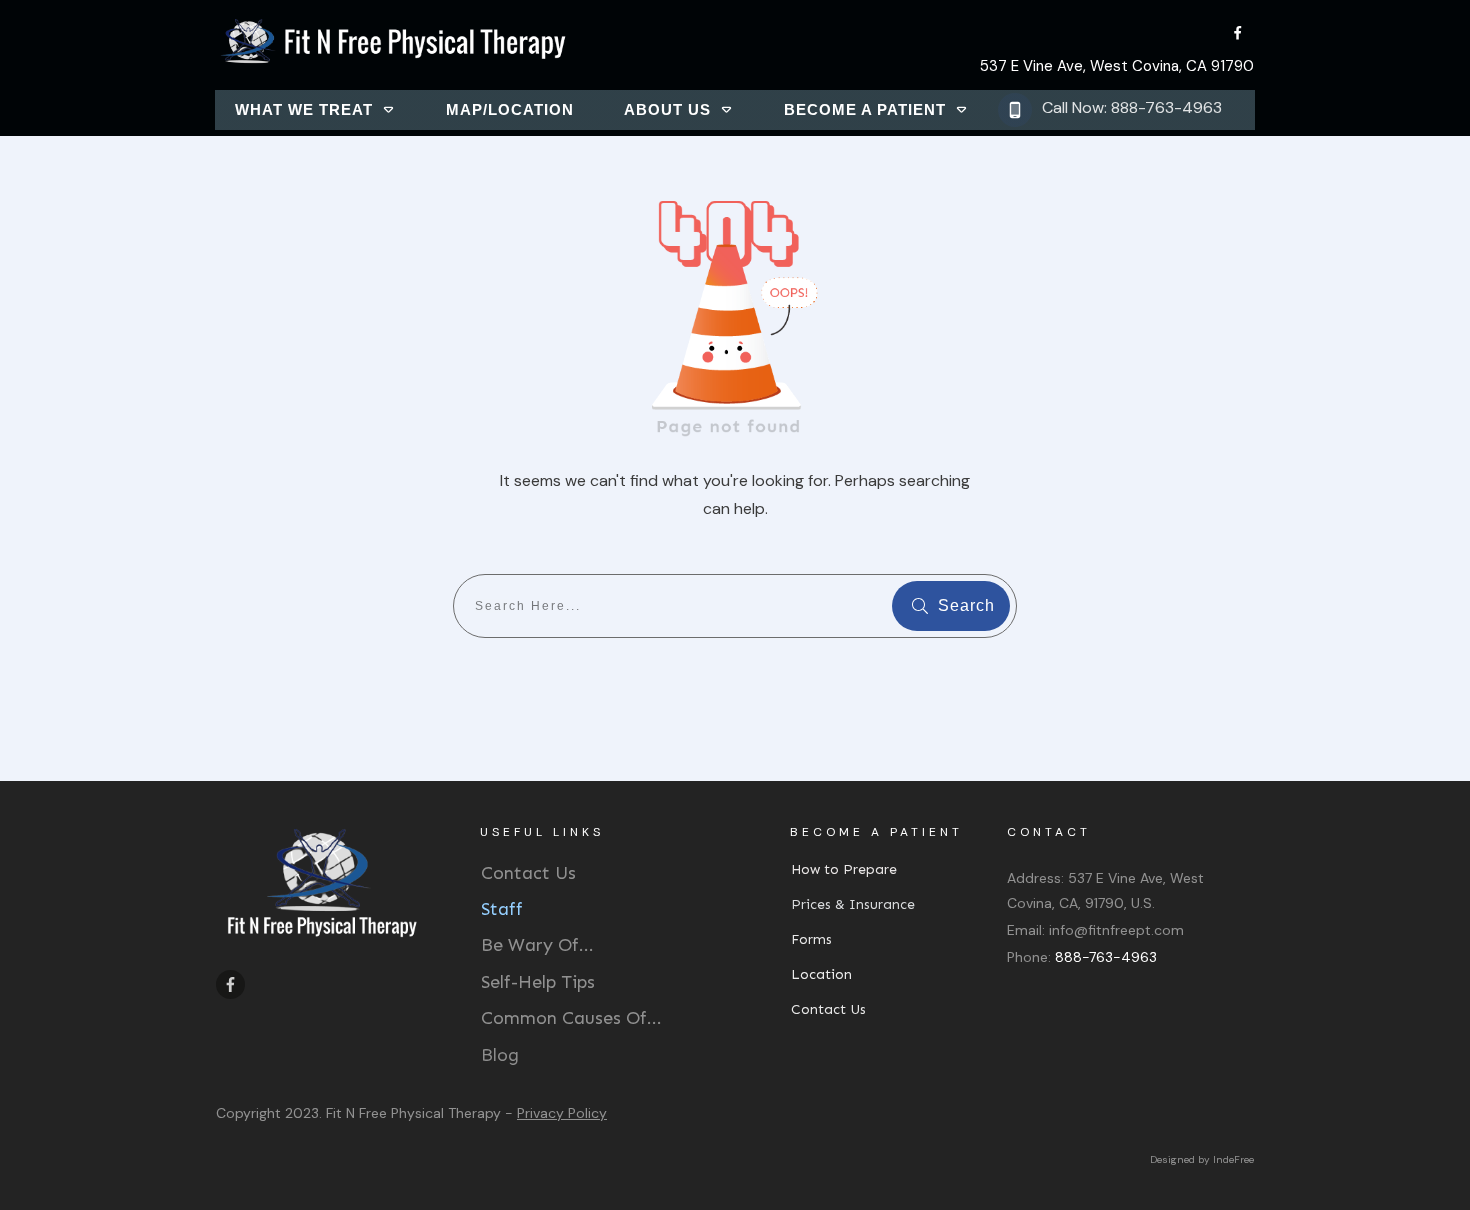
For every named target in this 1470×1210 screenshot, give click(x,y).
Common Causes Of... (571, 1018)
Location (821, 974)
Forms (811, 939)
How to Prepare (844, 869)
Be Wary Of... (537, 945)
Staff (502, 909)
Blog (500, 1055)
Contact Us (528, 873)
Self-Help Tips (538, 982)
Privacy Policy (562, 1113)
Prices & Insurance (853, 904)
